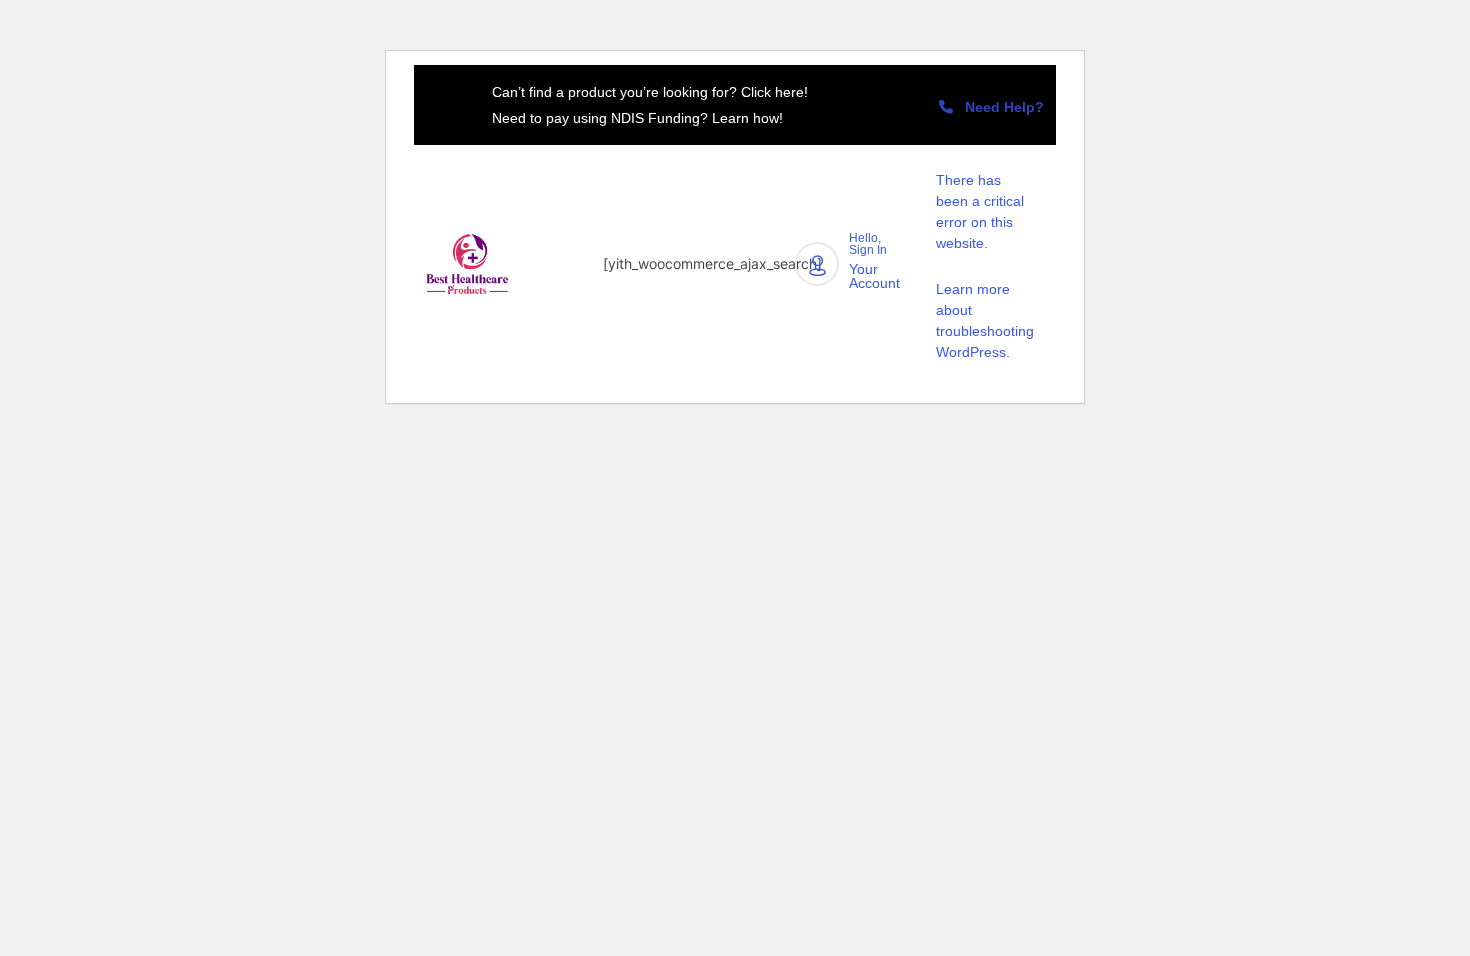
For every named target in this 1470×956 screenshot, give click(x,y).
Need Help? (998, 107)
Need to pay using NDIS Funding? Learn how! (637, 118)
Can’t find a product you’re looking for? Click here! (650, 92)
